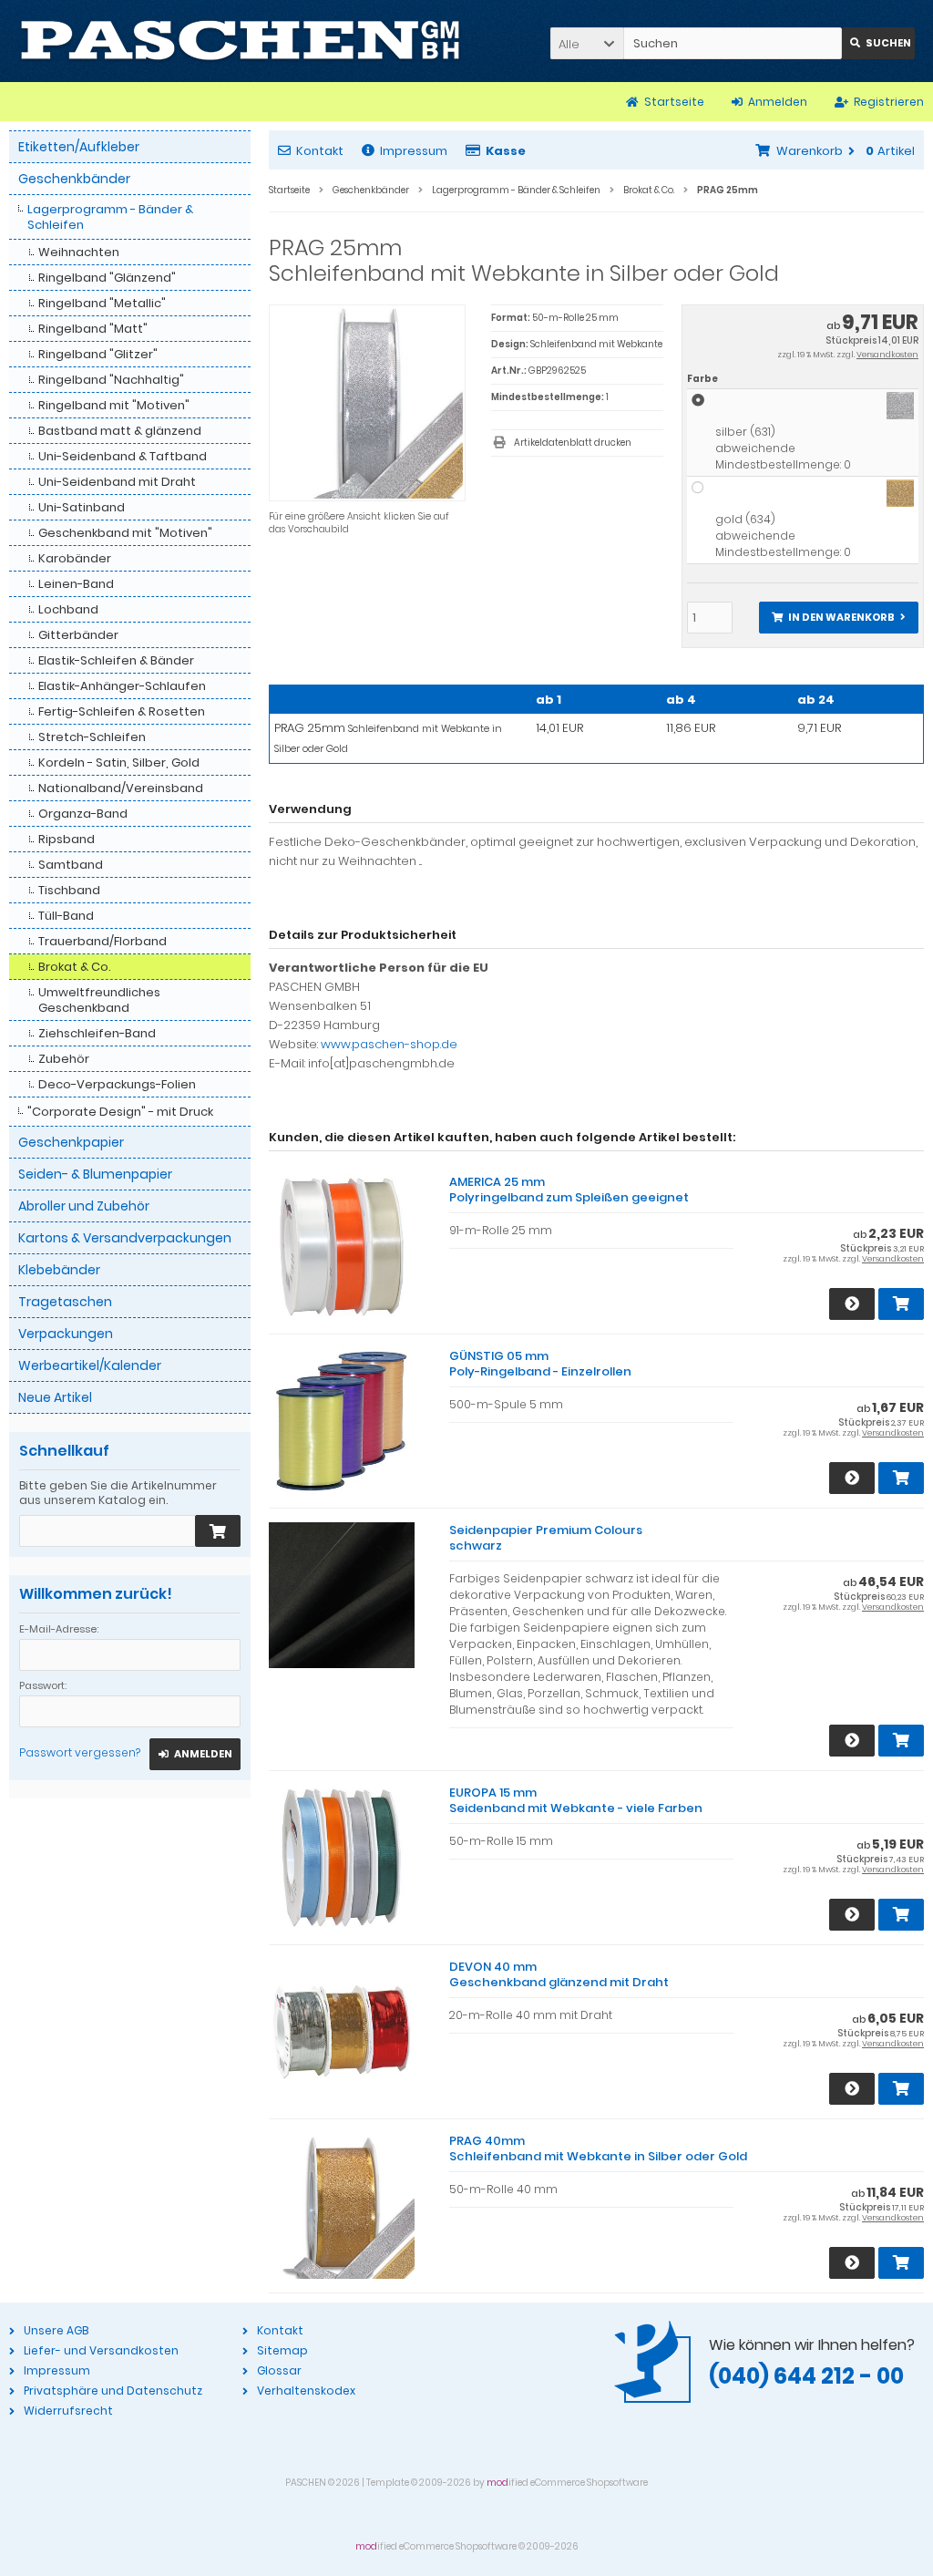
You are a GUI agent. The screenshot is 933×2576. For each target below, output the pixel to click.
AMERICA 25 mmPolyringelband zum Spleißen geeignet (569, 1190)
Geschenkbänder (74, 179)
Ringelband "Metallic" (102, 303)
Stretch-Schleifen (92, 737)
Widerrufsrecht (68, 2411)
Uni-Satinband (82, 507)
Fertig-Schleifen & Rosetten (122, 711)
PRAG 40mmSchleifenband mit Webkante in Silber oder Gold (598, 2148)
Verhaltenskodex (306, 2391)
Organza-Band (83, 814)
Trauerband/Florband (103, 941)
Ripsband (67, 839)
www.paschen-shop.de (389, 1044)
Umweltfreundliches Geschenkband (99, 1000)
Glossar (279, 2370)
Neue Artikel (55, 1397)
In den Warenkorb (838, 618)
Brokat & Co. (75, 967)
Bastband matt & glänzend (120, 431)
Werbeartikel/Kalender (90, 1365)
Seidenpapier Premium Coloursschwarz (546, 1538)
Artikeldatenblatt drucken (573, 443)
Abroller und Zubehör (84, 1206)
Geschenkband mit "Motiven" (125, 533)
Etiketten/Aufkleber (79, 147)
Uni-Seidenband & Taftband (123, 456)
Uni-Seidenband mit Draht (117, 482)
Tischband (69, 890)
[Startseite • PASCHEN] (240, 41)
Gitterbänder (78, 635)
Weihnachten (79, 252)
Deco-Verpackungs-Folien (117, 1084)
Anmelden (195, 1754)
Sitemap (282, 2350)
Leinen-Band (76, 584)
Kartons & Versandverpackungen (125, 1238)
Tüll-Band (66, 916)
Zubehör (64, 1059)
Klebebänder (59, 1270)
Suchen (878, 43)
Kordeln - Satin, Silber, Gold (119, 762)
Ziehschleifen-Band (97, 1033)
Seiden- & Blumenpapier (95, 1174)
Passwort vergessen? (80, 1752)
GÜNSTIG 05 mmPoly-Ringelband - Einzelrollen (540, 1364)
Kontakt (320, 151)
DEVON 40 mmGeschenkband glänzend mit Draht (559, 1974)
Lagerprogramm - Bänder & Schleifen (110, 217)
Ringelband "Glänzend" (107, 278)
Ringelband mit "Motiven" (114, 405)
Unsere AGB (56, 2330)
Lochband (68, 609)
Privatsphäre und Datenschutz (113, 2391)
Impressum (414, 151)
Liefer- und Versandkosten (101, 2350)
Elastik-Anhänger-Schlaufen (122, 686)
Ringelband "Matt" (93, 329)
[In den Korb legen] (218, 1531)
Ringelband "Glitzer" (98, 354)
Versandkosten (887, 355)
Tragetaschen (65, 1302)
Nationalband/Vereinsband (121, 788)
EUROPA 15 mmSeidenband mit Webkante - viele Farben (576, 1800)
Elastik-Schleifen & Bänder (116, 660)
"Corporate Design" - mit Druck (120, 1112)
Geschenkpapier (71, 1142)
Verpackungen (66, 1334)
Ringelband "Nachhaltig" (111, 380)
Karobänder (75, 558)
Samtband (71, 865)
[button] (587, 43)
